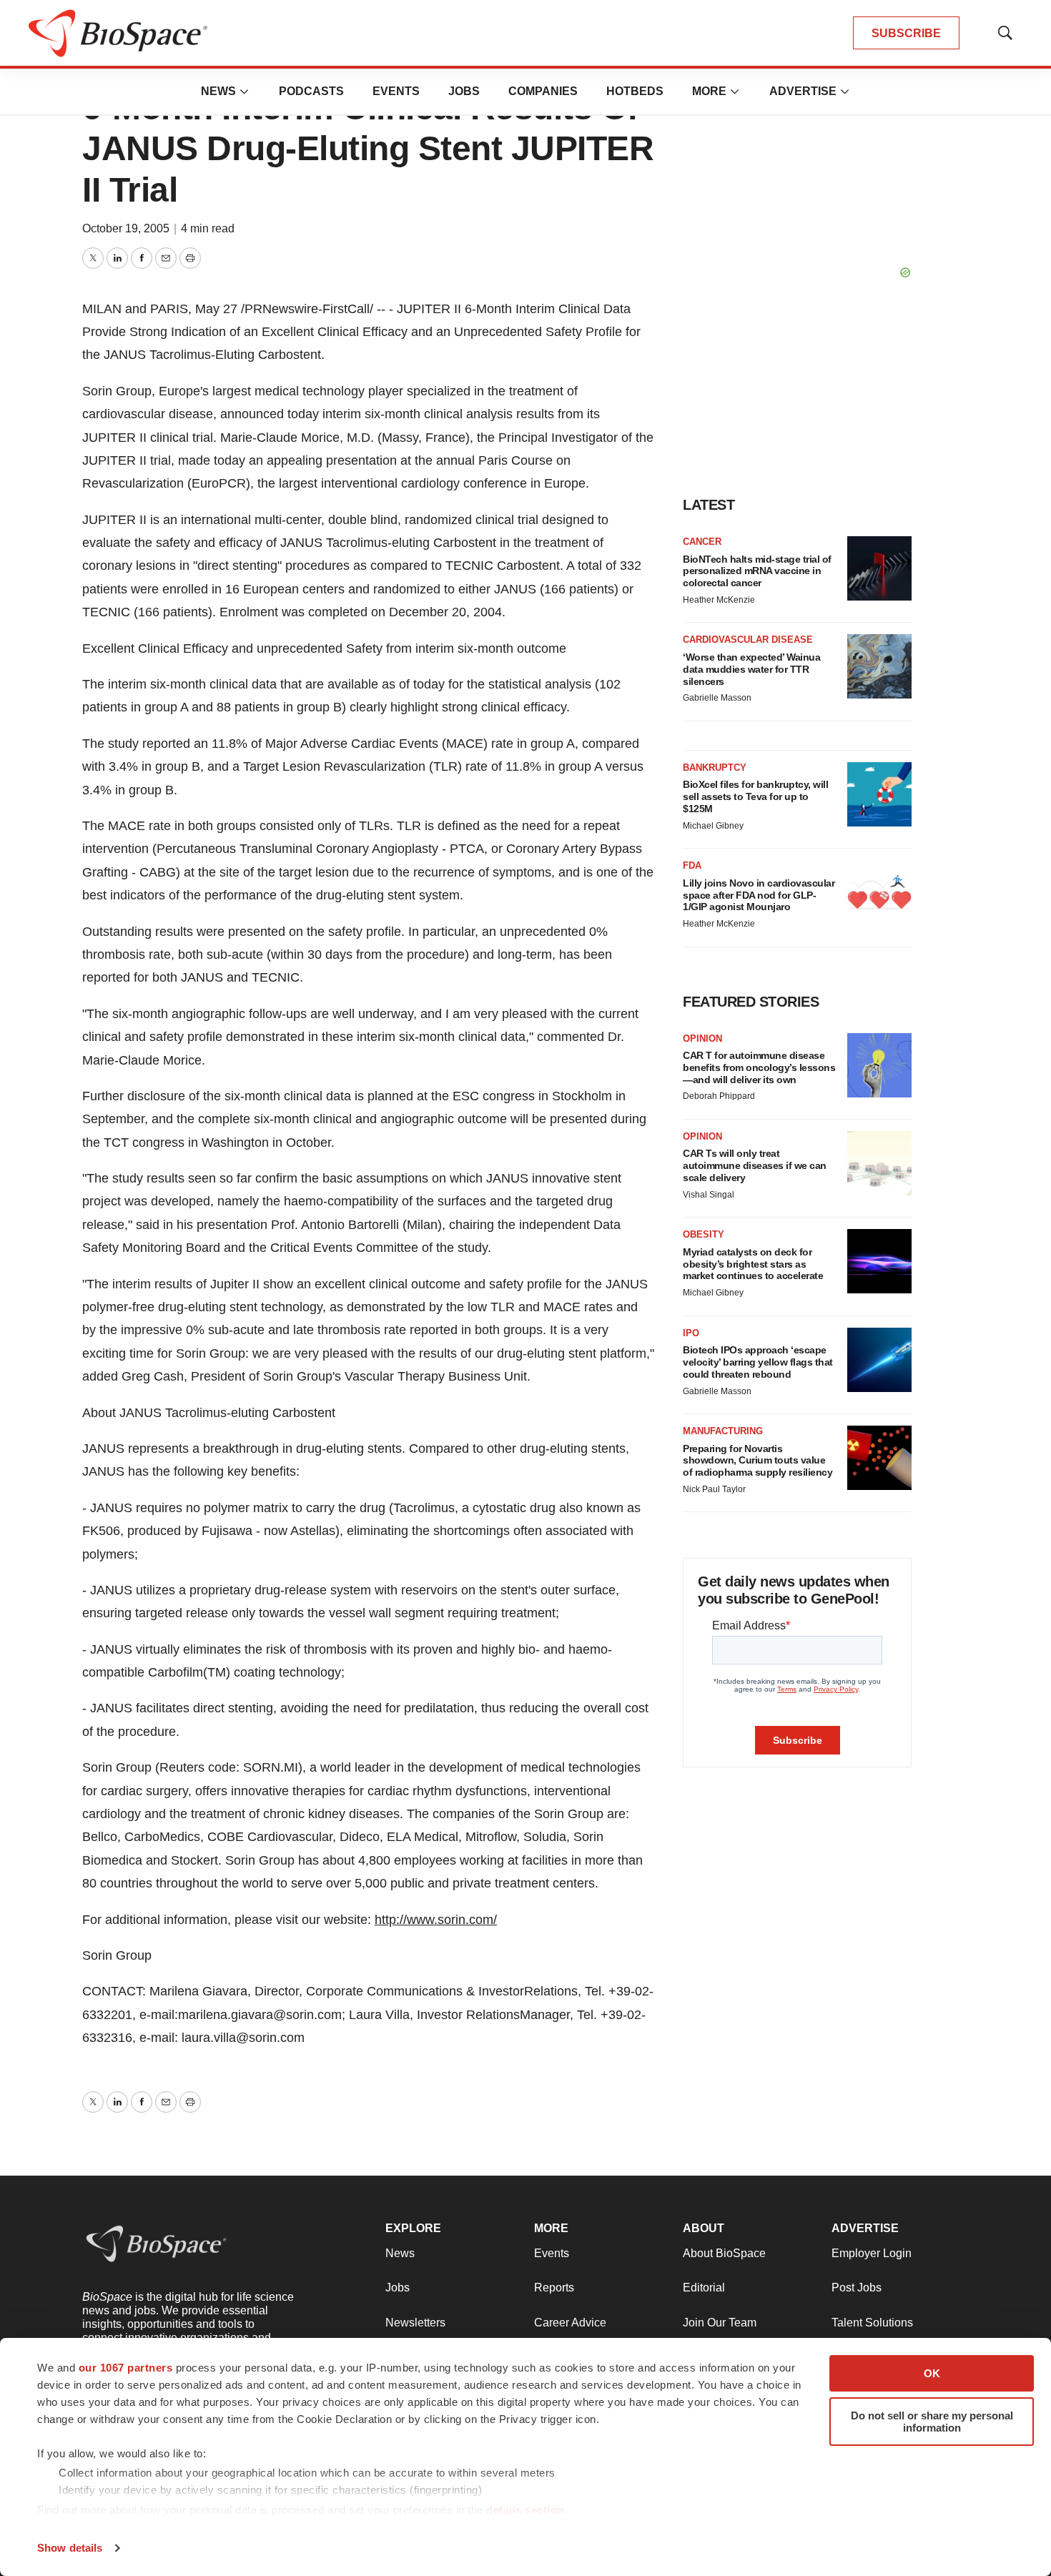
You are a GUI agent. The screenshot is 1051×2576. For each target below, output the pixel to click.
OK (932, 2373)
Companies (543, 91)
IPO (691, 1333)
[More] (245, 92)
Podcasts (311, 91)
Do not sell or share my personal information (932, 2422)
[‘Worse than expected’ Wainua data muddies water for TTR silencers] (879, 666)
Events (396, 91)
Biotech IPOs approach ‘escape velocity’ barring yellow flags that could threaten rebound (758, 1362)
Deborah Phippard (719, 1096)
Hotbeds (635, 91)
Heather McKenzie (719, 600)
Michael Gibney (713, 826)
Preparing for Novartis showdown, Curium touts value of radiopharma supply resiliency (758, 1461)
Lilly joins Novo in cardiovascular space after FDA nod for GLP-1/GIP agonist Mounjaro (759, 895)
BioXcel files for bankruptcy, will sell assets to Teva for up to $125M (755, 796)
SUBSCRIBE (906, 33)
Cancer (702, 542)
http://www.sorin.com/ (436, 1920)
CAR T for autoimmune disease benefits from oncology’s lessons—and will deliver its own (759, 1067)
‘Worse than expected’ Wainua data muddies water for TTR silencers (751, 669)
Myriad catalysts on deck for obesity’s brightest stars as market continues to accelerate (753, 1264)
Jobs (464, 91)
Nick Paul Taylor (714, 1489)
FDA (692, 865)
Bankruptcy (715, 768)
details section (525, 2510)
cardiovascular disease (748, 640)
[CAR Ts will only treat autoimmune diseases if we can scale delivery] (879, 1163)
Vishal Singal (709, 1195)
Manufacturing (723, 1431)
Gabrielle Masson (717, 698)
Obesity (704, 1234)
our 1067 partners (126, 2368)
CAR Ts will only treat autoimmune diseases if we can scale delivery (755, 1165)
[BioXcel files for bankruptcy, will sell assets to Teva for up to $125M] (879, 794)
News (218, 91)
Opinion (702, 1038)
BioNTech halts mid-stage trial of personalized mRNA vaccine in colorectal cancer (757, 571)
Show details (70, 2548)
